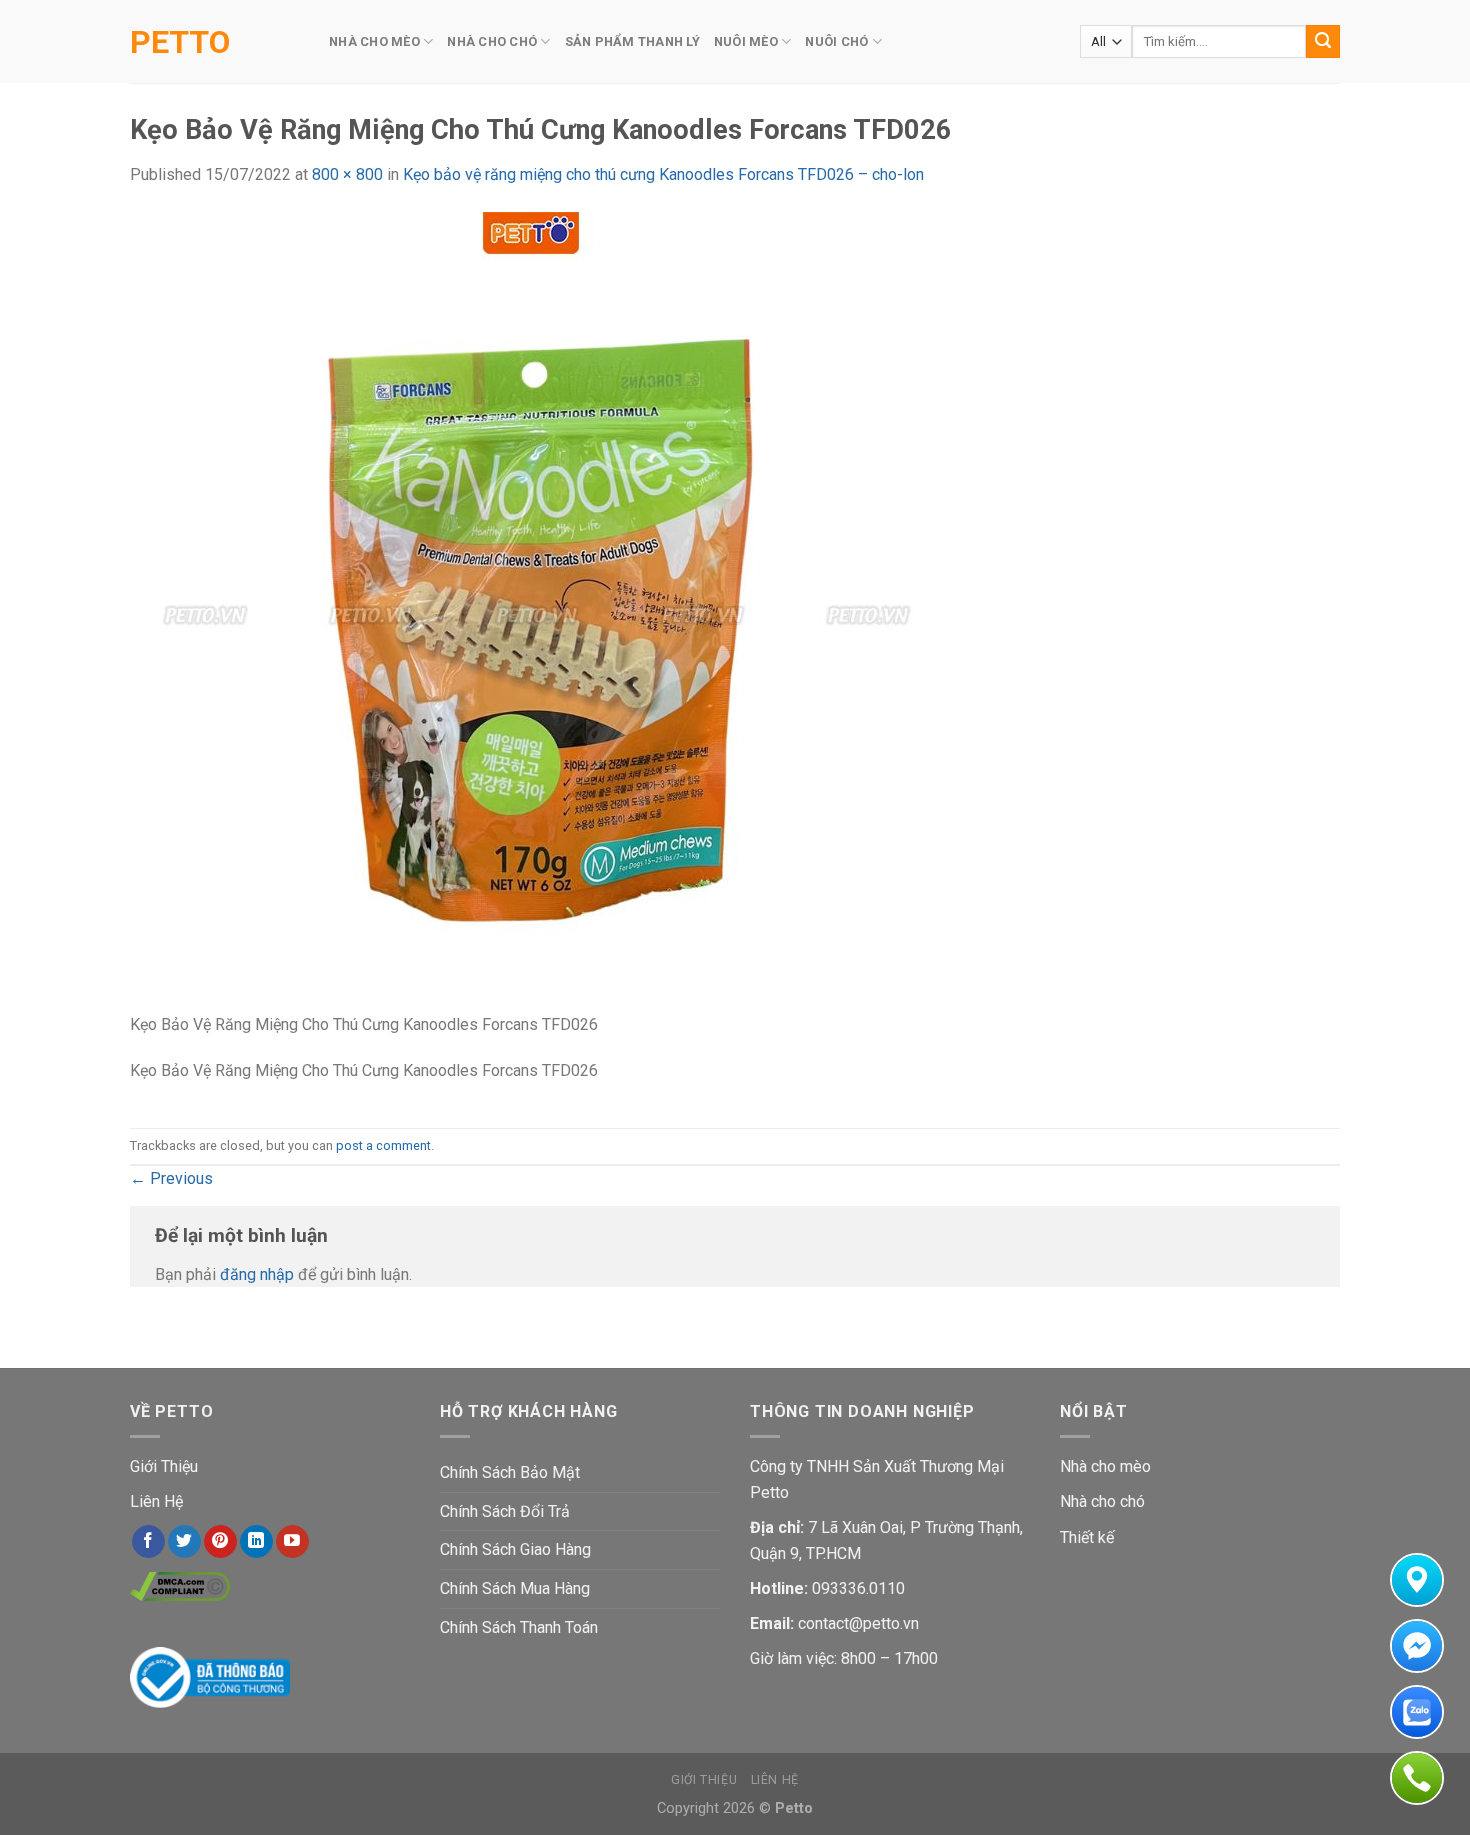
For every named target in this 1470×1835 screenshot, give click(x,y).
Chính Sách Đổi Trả (505, 1511)
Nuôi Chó (836, 41)
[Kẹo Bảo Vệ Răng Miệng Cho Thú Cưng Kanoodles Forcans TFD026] (530, 610)
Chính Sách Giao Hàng (515, 1549)
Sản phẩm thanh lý (632, 41)
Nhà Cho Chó (492, 41)
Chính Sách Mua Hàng (515, 1588)
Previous (171, 1178)
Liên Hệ (156, 1501)
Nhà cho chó (1102, 1501)
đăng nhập (257, 1274)
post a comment (383, 1145)
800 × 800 (347, 174)
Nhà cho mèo (1105, 1466)
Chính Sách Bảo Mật (510, 1472)
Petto (180, 42)
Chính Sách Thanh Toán (519, 1627)
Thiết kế (1087, 1537)
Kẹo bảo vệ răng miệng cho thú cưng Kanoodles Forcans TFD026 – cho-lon (663, 174)
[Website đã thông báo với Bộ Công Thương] (210, 1676)
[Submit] (1323, 42)
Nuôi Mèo (746, 41)
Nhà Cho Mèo (374, 41)
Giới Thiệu (164, 1466)
